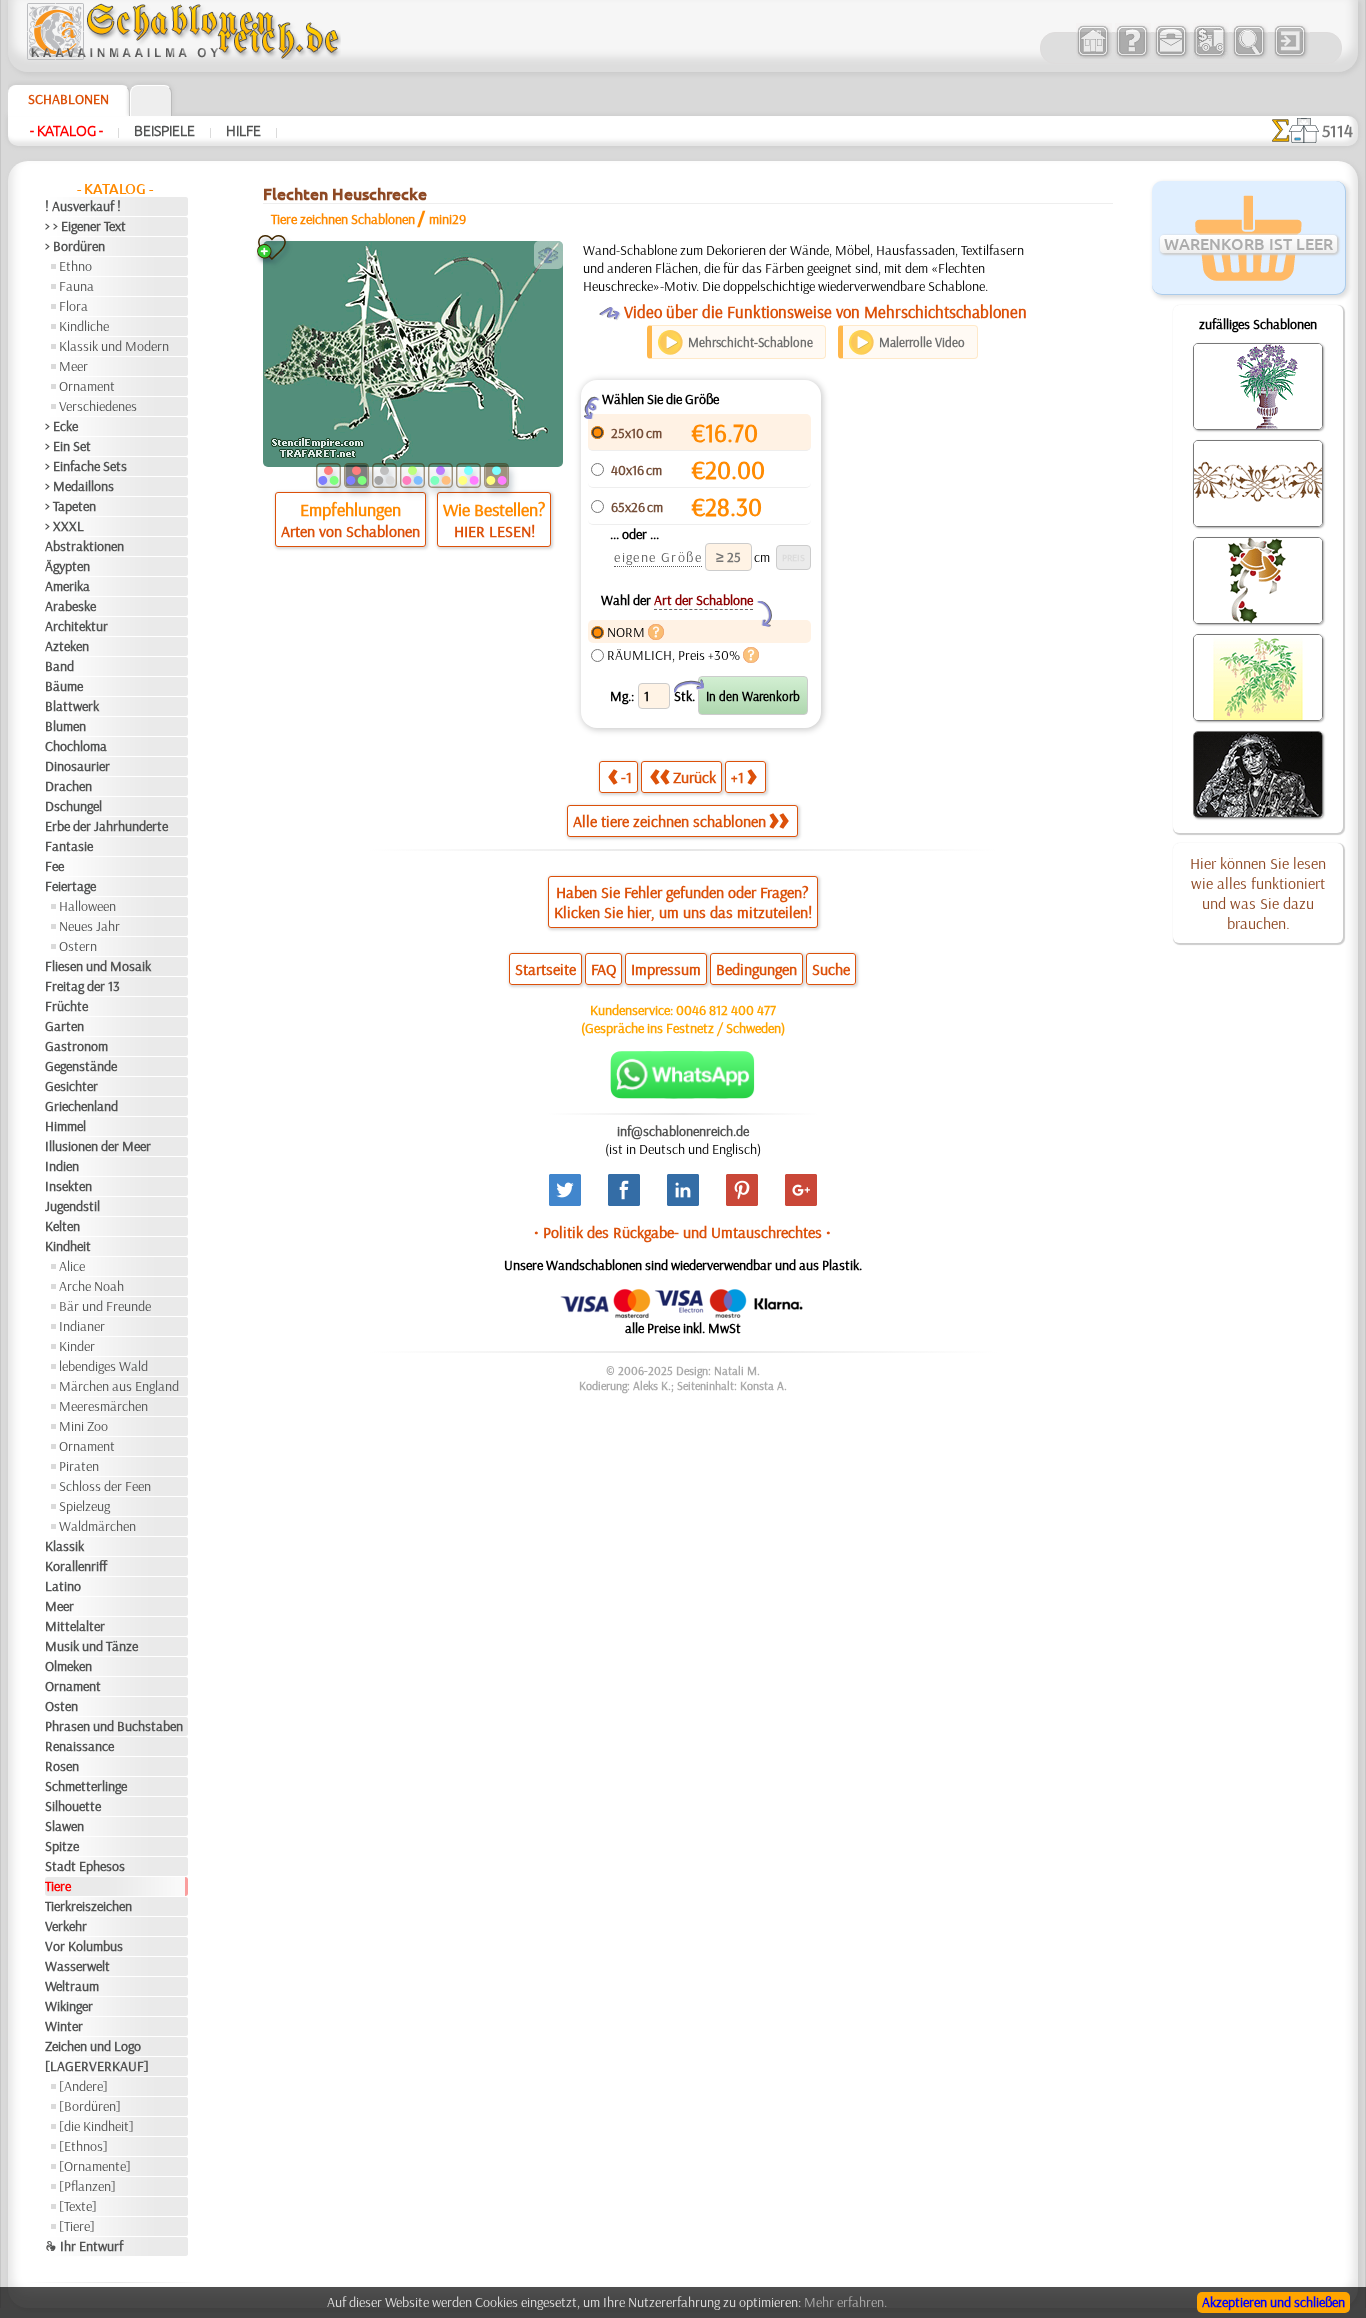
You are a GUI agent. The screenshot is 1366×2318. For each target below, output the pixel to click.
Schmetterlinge (86, 1786)
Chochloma (76, 746)
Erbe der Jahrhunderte (106, 826)
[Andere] (83, 2086)
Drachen (68, 786)
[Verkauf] (1092, 54)
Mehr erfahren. (845, 2302)
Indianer (82, 1326)
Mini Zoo (83, 1426)
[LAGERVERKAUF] (97, 2066)
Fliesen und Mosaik (98, 966)
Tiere (58, 1886)
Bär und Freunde (105, 1306)
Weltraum (72, 1986)
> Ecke (61, 426)
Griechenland (81, 1106)
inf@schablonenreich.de (683, 1131)
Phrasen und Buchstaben (114, 1726)
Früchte (66, 1006)
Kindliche (84, 326)
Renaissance (79, 1746)
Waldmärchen (97, 1526)
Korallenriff (76, 1566)
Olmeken (68, 1666)
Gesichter (71, 1086)
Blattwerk (72, 706)
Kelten (62, 1226)
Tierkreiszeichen (88, 1906)
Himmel (65, 1126)
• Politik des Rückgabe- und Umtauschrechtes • (682, 1232)
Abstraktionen (84, 546)
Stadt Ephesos (85, 1866)
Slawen (64, 1826)
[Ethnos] (83, 2146)
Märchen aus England (119, 1386)
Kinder (77, 1346)
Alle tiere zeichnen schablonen (669, 821)
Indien (62, 1166)
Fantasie (69, 846)
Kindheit (68, 1246)
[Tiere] (77, 2226)
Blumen (65, 726)
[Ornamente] (95, 2166)
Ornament (87, 386)
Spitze (62, 1846)
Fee (54, 866)
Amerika (67, 586)
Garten (64, 1026)
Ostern (78, 946)
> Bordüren (75, 246)
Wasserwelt (77, 1966)
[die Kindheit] (96, 2126)
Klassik (64, 1546)
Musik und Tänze (91, 1646)
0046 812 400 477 (726, 1010)
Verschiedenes (98, 406)
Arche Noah (91, 1286)
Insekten (68, 1186)
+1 (737, 777)
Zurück (694, 777)
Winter (64, 2026)
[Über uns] (1131, 54)
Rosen (62, 1766)
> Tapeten (70, 506)
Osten (61, 1706)
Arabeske (70, 606)
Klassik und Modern (114, 346)
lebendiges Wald (103, 1366)
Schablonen (68, 99)
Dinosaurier (77, 766)
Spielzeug (84, 1506)
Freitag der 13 (82, 986)
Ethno (75, 266)
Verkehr (66, 1926)
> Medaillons (79, 486)
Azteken (67, 646)
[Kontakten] (1170, 54)
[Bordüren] (90, 2106)
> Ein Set (68, 446)
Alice (72, 1266)
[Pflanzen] (87, 2186)
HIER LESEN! (494, 531)
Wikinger (69, 2006)
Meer (73, 366)
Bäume (64, 686)
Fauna (76, 286)
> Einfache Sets (86, 466)
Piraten (79, 1466)
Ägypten (67, 566)
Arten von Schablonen (350, 531)
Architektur (76, 626)
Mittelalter (75, 1626)
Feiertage (70, 886)
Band (59, 666)
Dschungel (73, 806)
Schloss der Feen (105, 1486)
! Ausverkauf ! (83, 206)
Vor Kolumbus (84, 1946)
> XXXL (64, 526)
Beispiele (164, 131)
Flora (73, 306)
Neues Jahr (89, 926)
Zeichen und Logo (93, 2046)
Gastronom (76, 1046)
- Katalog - (66, 131)
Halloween (87, 906)
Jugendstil (72, 1206)
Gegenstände (81, 1066)
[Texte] (78, 2206)
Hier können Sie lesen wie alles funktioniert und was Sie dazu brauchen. (1258, 893)
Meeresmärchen (103, 1406)
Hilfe (243, 131)
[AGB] (1209, 54)
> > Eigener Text (85, 226)
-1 (626, 777)
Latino (63, 1586)
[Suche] (1248, 54)
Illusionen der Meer (98, 1146)
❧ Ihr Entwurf (84, 2246)
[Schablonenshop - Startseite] (182, 55)
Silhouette (73, 1806)
